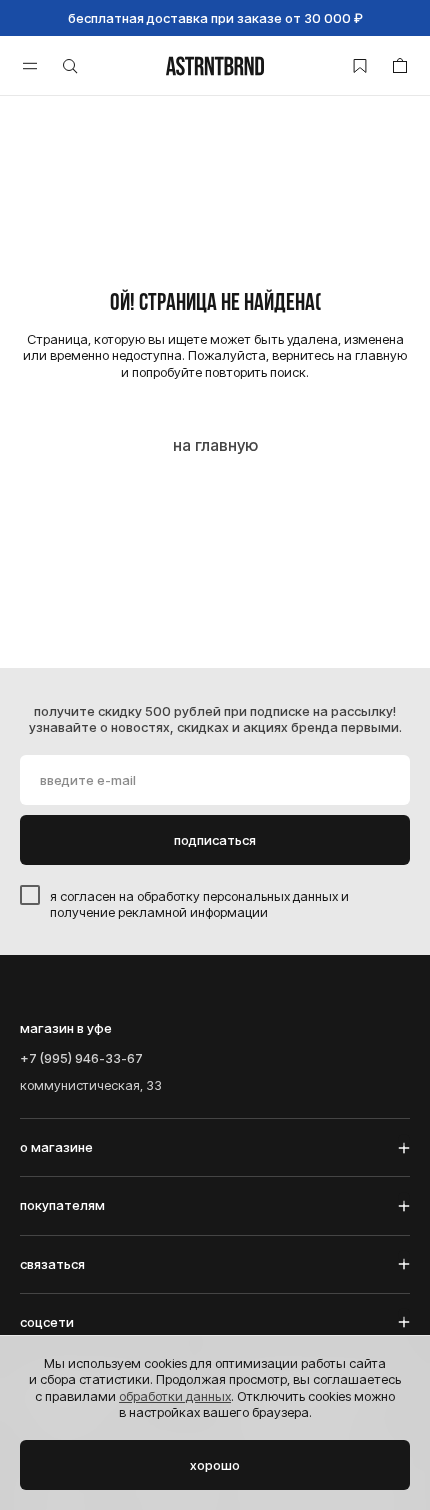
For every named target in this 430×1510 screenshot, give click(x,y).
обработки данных (175, 1396)
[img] (215, 66)
